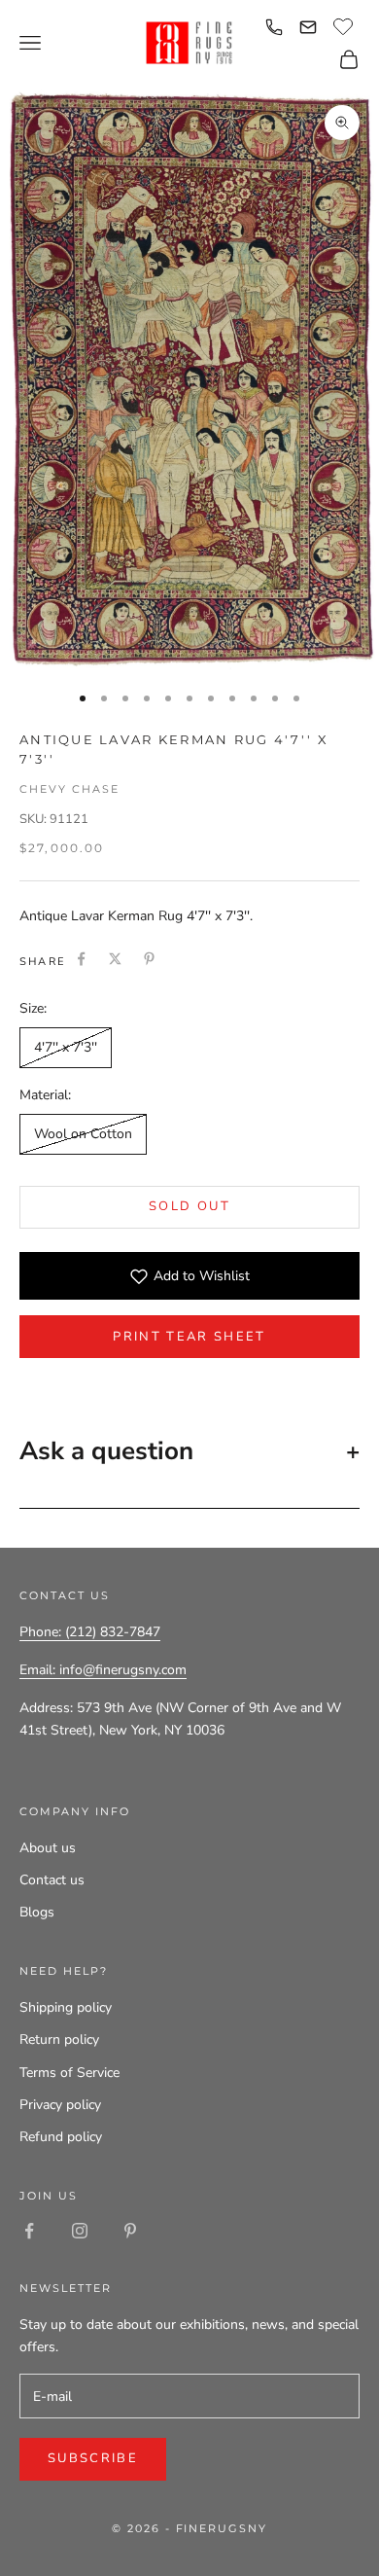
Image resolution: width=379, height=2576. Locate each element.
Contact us (52, 1880)
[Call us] (274, 27)
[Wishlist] (345, 24)
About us (48, 1848)
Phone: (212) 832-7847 (90, 1632)
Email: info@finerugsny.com (103, 1670)
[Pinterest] (149, 959)
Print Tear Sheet (189, 1337)
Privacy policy (60, 2105)
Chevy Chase (69, 789)
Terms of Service (69, 2073)
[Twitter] (115, 959)
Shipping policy (66, 2007)
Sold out (189, 1206)
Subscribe (93, 2458)
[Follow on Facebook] (29, 2231)
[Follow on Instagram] (80, 2231)
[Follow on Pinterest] (130, 2231)
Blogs (37, 1912)
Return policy (59, 2039)
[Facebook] (81, 959)
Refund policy (61, 2137)
